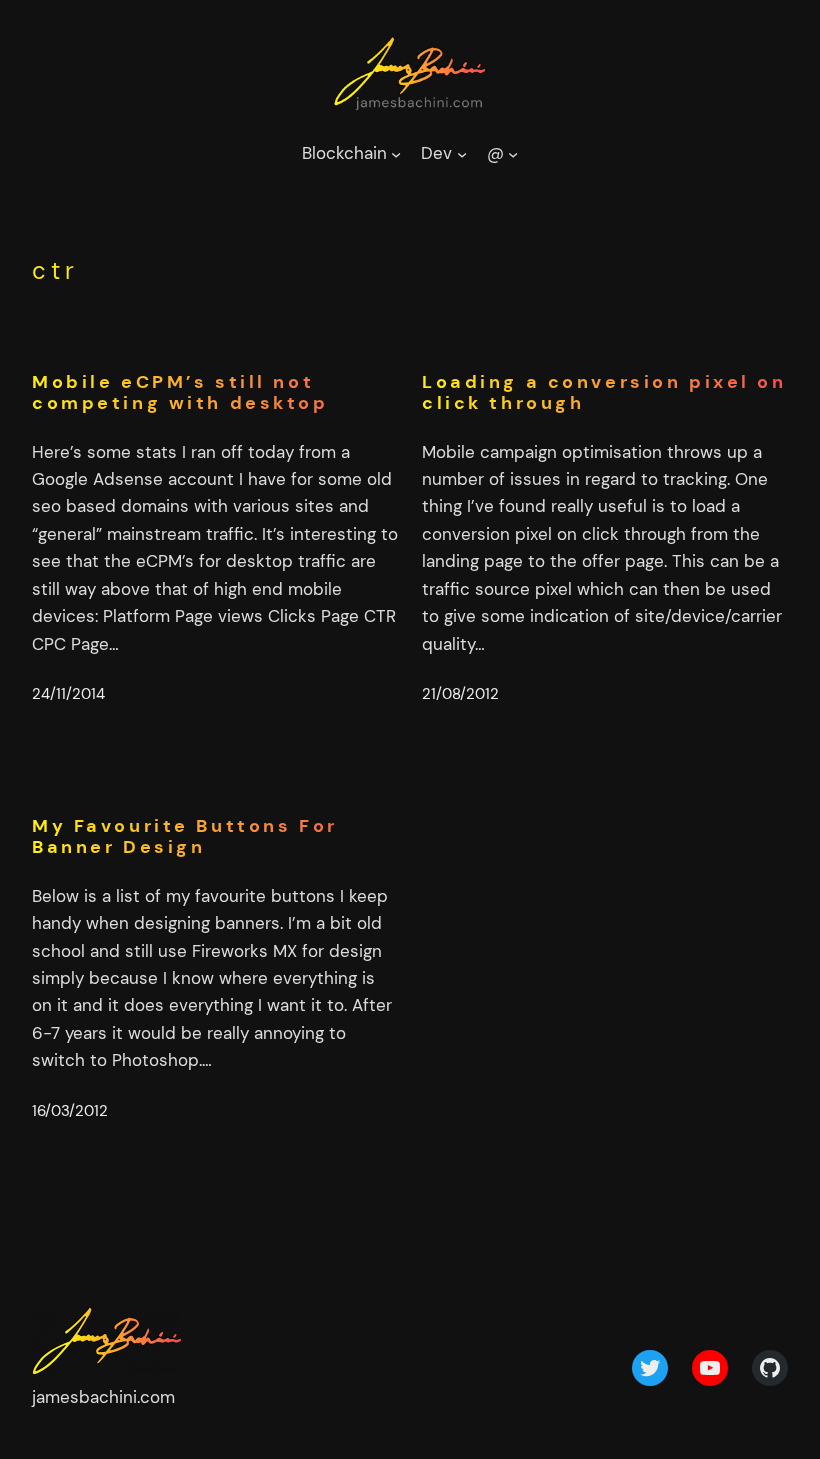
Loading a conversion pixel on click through (604, 393)
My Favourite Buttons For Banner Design (185, 837)
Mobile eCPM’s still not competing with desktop (180, 393)
